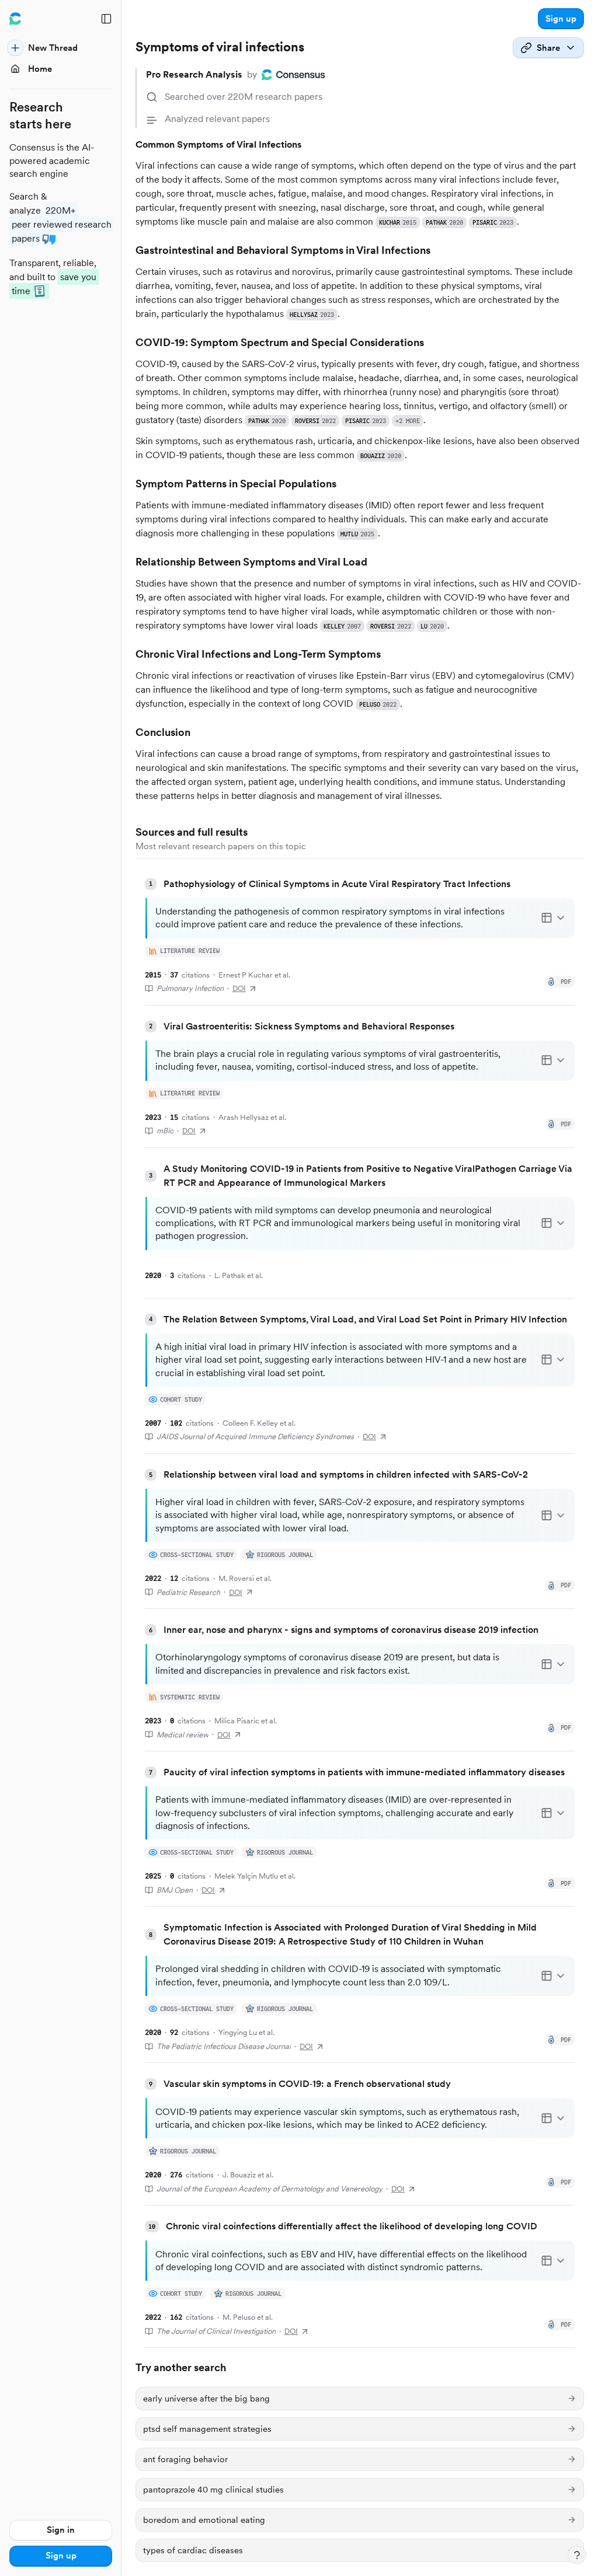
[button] (561, 19)
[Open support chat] (577, 2555)
